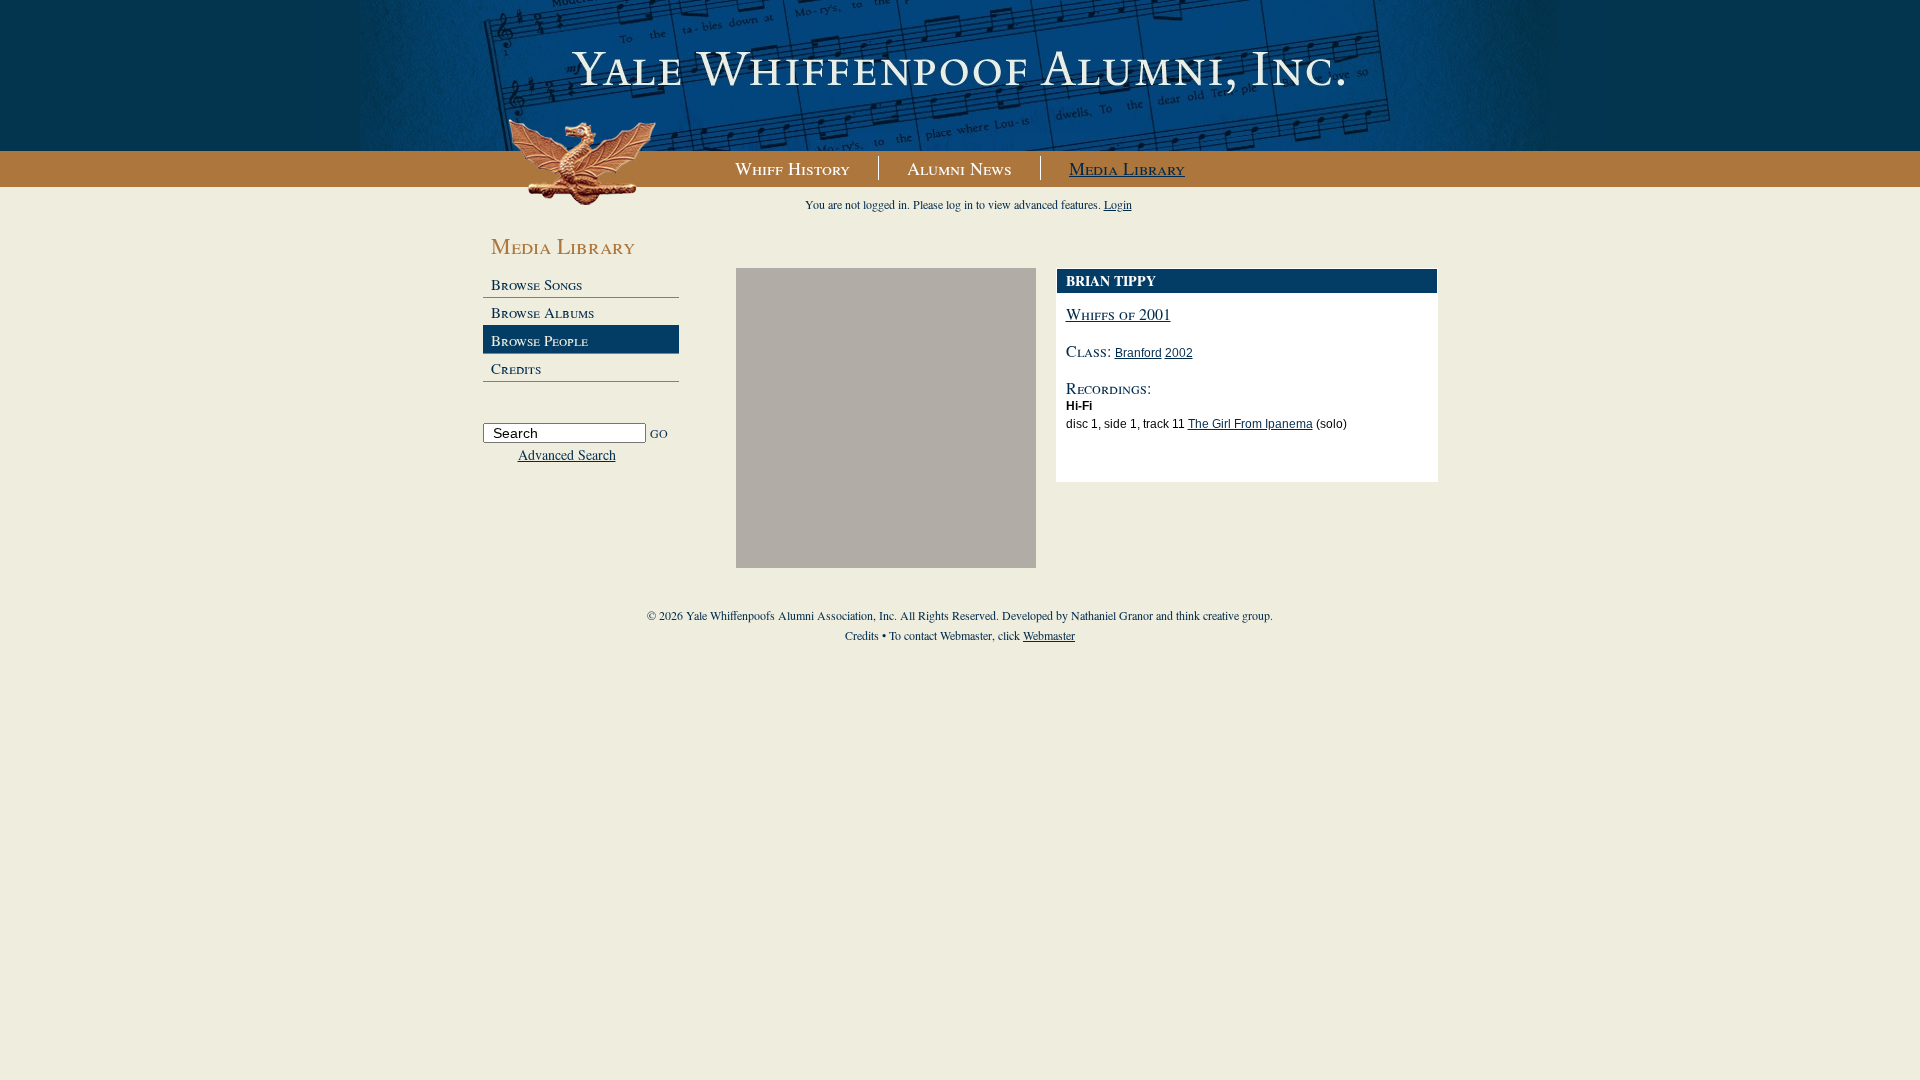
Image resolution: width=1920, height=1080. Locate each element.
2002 (1179, 353)
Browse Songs (536, 284)
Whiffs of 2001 (1118, 313)
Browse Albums (542, 312)
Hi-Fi (1079, 406)
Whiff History (792, 168)
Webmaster (1049, 635)
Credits (516, 368)
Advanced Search (567, 454)
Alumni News (959, 168)
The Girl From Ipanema (1250, 424)
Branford (1138, 353)
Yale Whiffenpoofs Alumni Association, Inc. (960, 76)
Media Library (1127, 168)
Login (1118, 204)
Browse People (539, 340)
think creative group (1223, 615)
